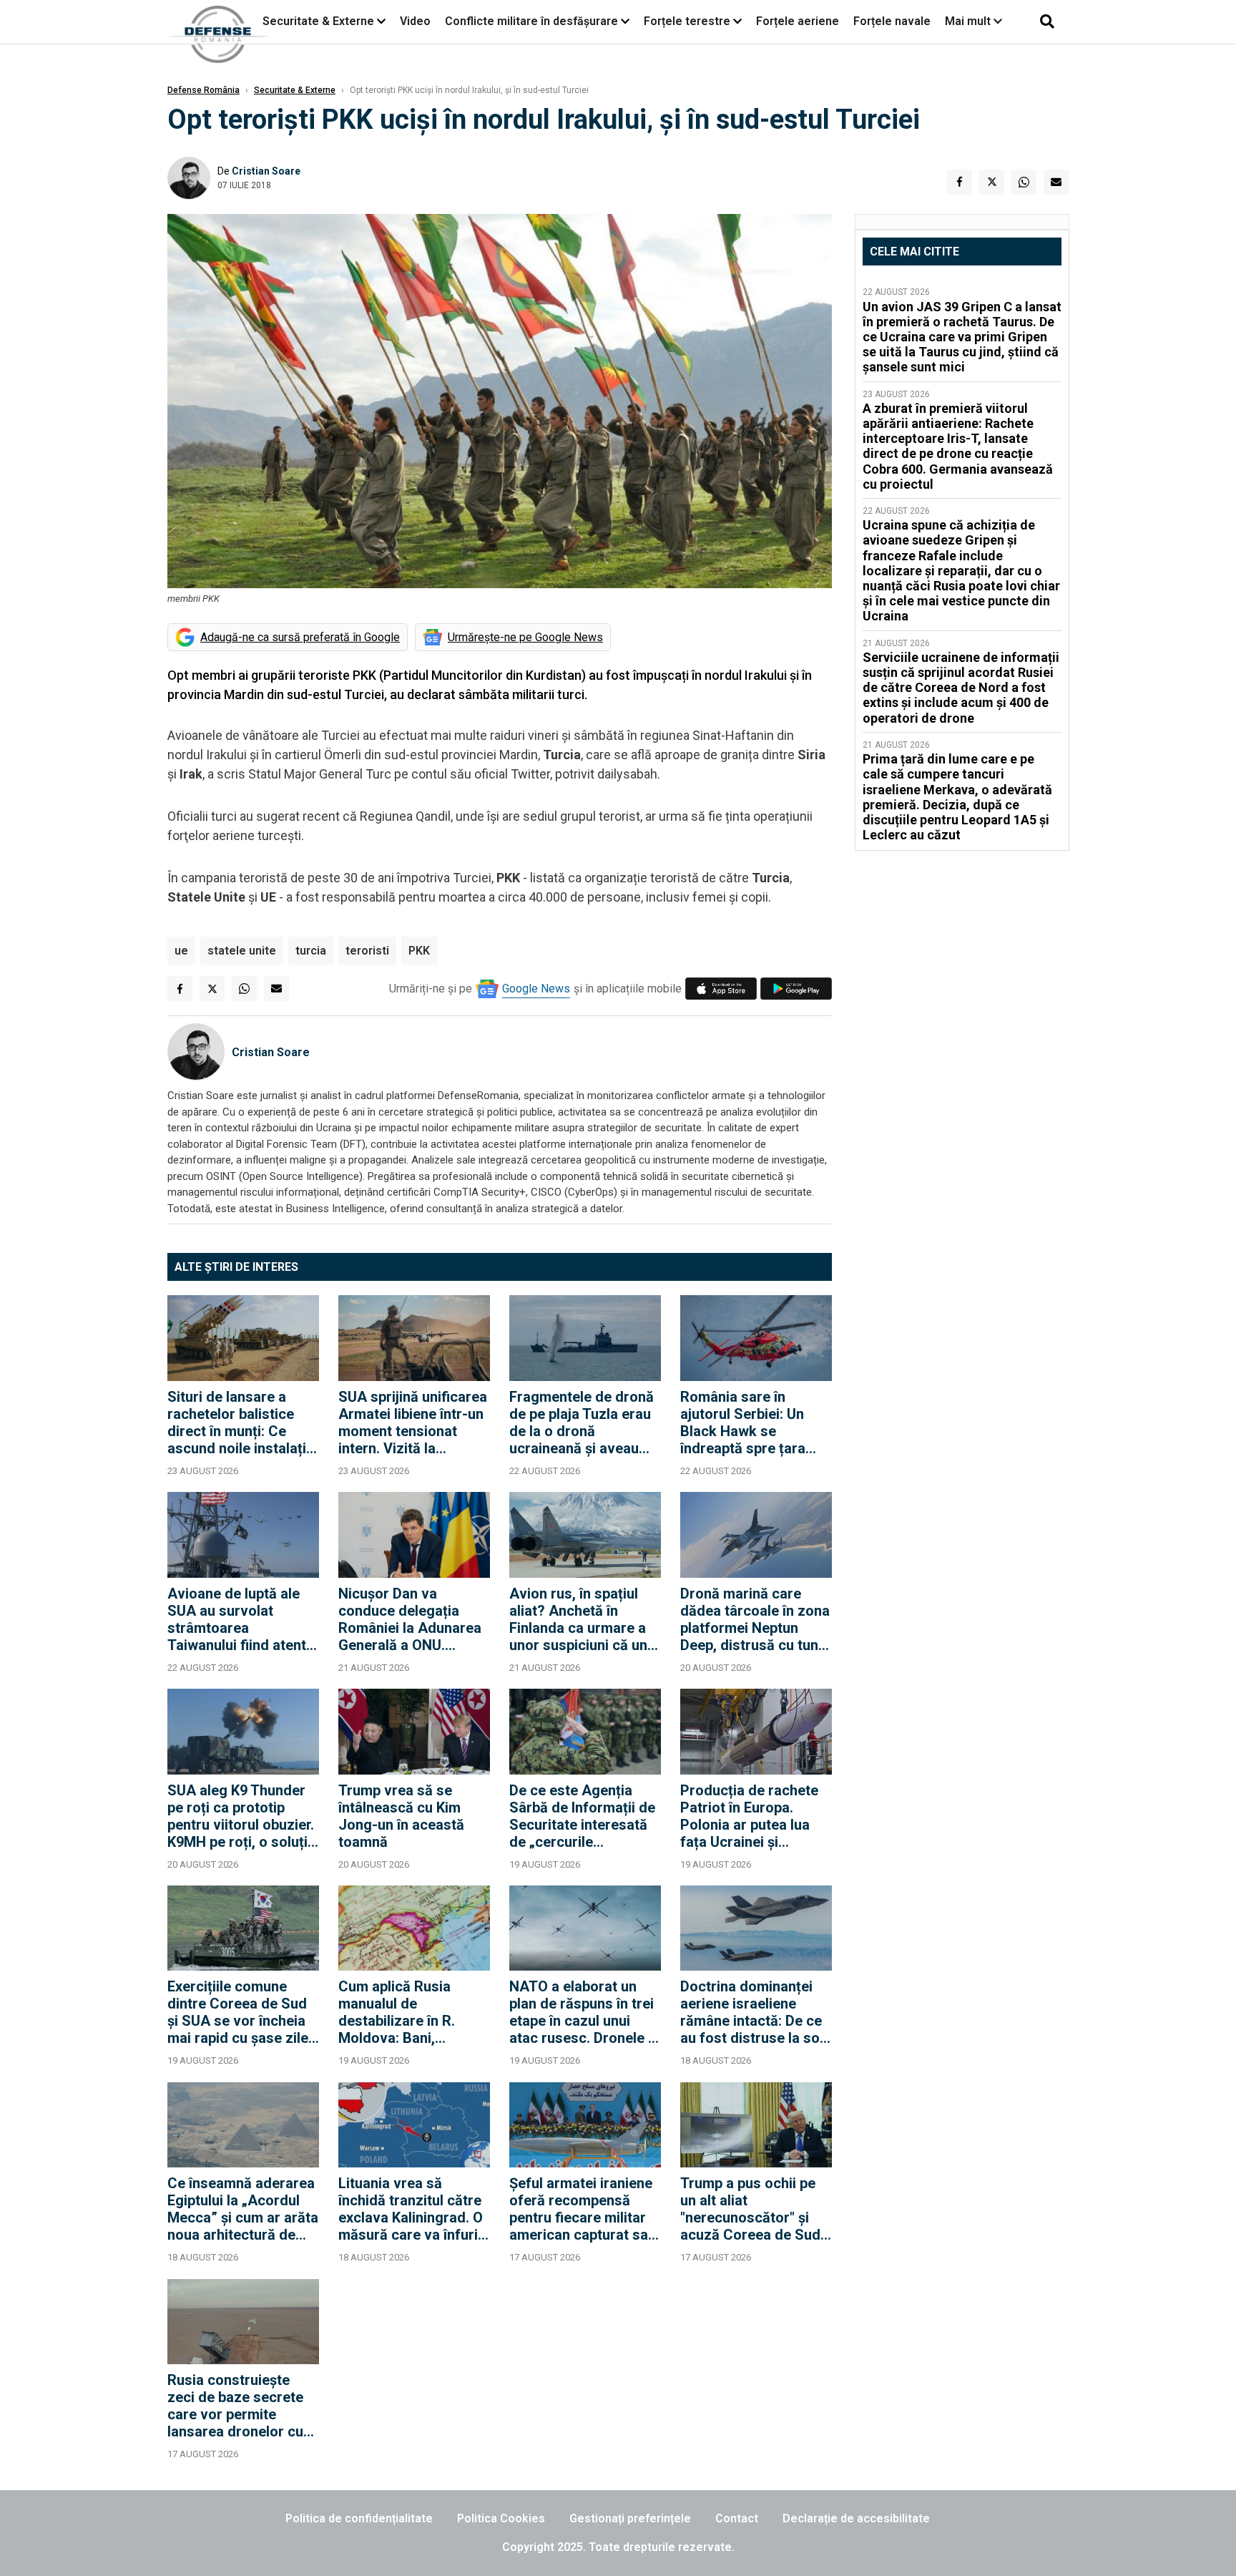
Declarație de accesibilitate (856, 2518)
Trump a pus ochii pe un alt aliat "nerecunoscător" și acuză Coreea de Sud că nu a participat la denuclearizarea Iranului (750, 2209)
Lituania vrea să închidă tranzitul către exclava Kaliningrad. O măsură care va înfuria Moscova (412, 2209)
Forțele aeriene (798, 21)
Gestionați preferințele (630, 2518)
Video (415, 21)
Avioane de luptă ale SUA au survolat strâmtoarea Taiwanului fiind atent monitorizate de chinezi (237, 1619)
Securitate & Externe (318, 21)
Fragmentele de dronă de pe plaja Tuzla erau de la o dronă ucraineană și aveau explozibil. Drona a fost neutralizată (584, 1423)
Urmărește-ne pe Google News (525, 637)
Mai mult (969, 21)
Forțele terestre (687, 21)
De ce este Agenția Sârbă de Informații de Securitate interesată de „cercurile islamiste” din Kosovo (582, 1816)
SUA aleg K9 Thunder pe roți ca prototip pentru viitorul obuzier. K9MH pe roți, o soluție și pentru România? (241, 1816)
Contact (737, 2518)
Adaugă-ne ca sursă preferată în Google (300, 637)
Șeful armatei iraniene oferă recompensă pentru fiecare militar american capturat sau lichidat (583, 2209)
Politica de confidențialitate (359, 2518)
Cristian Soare (266, 171)
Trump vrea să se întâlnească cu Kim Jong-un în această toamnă (401, 1816)
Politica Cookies (501, 2518)
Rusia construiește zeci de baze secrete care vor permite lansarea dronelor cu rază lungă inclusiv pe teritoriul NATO (238, 2406)
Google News (536, 989)
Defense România (203, 90)
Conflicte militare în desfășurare (531, 21)
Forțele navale (892, 21)
